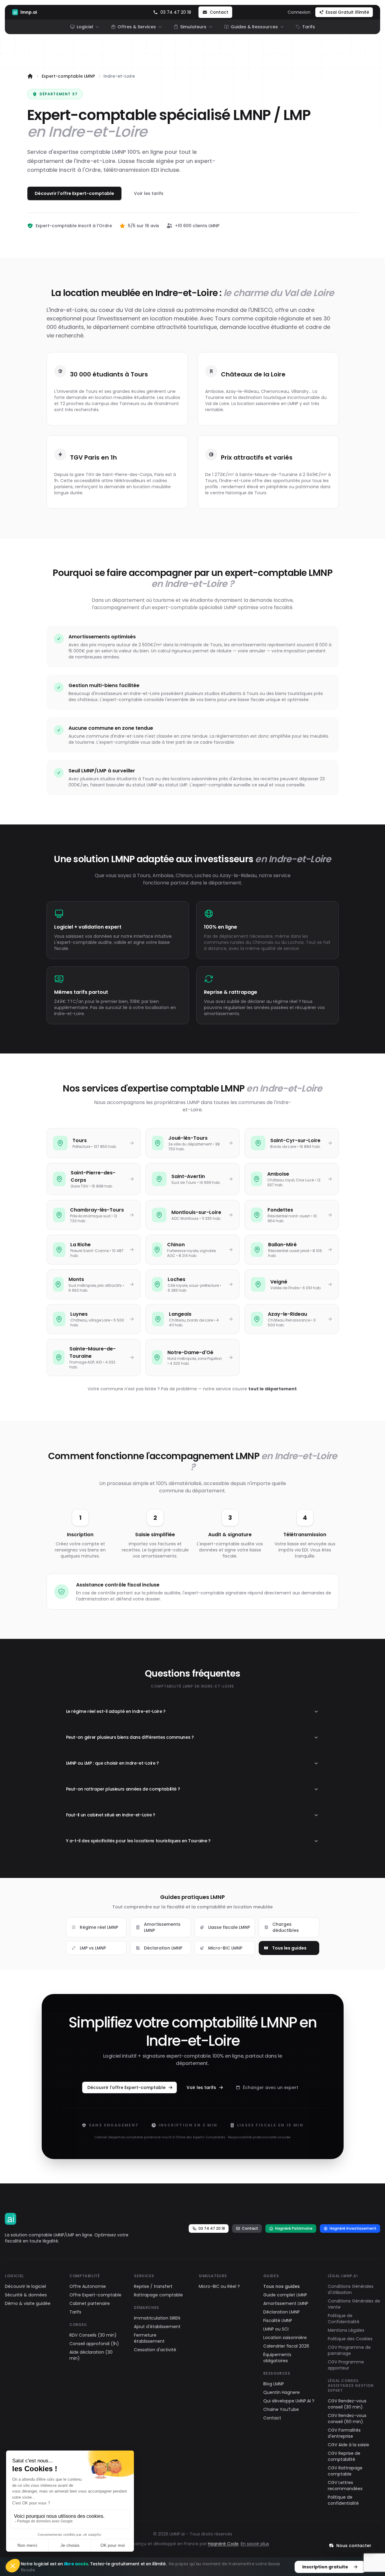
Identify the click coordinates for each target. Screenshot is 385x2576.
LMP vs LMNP (93, 1948)
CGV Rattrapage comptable (345, 2471)
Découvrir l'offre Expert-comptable (74, 193)
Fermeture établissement (149, 2338)
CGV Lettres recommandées (345, 2486)
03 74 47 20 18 (212, 2228)
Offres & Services (137, 27)
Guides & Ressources (254, 27)
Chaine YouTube (281, 2409)
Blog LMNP (274, 2384)
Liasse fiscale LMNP (229, 1927)
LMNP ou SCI (276, 2329)
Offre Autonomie (88, 2286)
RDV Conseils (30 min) (93, 2335)
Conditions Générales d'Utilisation (351, 2289)
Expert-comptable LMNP (68, 76)
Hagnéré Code (223, 2544)
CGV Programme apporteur (346, 2365)
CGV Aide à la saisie (348, 2445)
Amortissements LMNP (162, 1927)
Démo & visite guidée (28, 2303)
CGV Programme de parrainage (349, 2350)
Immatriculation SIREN (157, 2318)
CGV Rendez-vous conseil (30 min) (347, 2404)
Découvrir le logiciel (25, 2286)
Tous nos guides (282, 2286)
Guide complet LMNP (285, 2295)
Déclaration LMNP (163, 1948)
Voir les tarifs (149, 193)
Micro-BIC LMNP (225, 1948)
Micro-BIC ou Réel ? (219, 2286)
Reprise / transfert (153, 2286)
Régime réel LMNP (99, 1927)
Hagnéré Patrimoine (294, 2228)
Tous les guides (289, 1948)
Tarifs (309, 27)
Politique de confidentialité (343, 2500)
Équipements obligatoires (277, 2358)
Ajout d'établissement (157, 2327)
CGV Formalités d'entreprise (344, 2433)
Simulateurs (193, 27)
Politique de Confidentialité (344, 2319)
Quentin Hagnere (282, 2392)
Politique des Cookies (350, 2339)
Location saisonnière (285, 2338)
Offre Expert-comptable (95, 2295)
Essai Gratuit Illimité (347, 12)
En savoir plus (255, 2544)
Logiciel (85, 27)
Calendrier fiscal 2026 (286, 2346)
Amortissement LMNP (286, 2303)
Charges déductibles (286, 1927)
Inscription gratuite (325, 2567)
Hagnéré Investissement (353, 2228)
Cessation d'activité (155, 2350)
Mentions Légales (346, 2330)
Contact (250, 2228)
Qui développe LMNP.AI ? (289, 2401)
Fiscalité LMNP (278, 2320)
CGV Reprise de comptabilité (344, 2456)
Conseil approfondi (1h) (94, 2344)
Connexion (299, 12)
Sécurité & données (26, 2295)
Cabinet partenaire (90, 2303)
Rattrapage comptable (158, 2295)
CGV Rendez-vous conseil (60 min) (347, 2419)
